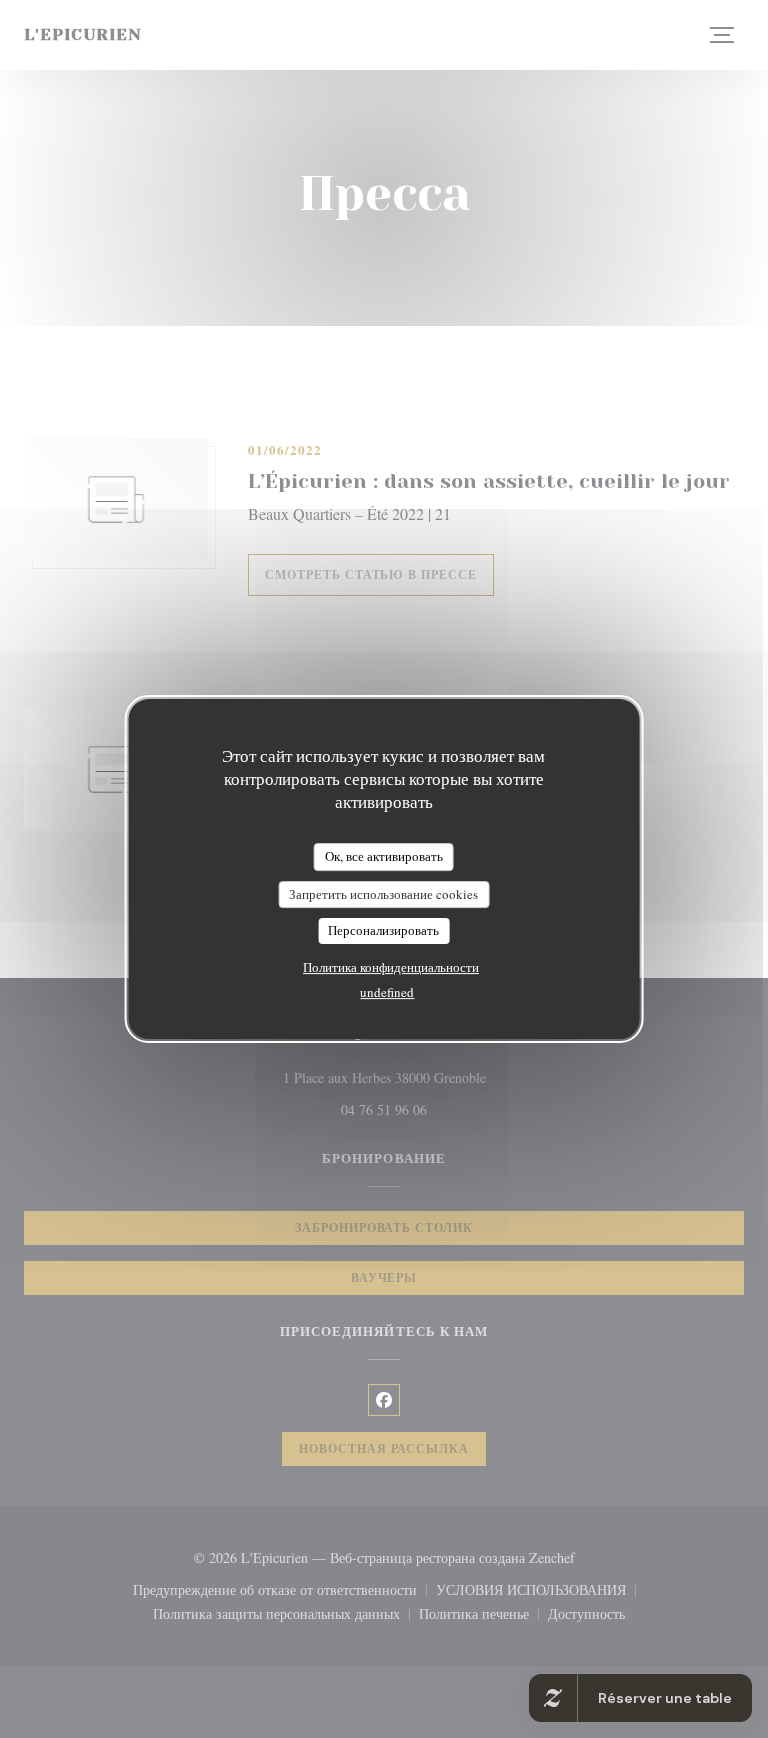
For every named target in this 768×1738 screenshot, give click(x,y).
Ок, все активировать (384, 856)
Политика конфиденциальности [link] (391, 967)
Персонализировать (383, 930)
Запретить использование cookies (383, 894)
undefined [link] (387, 992)
